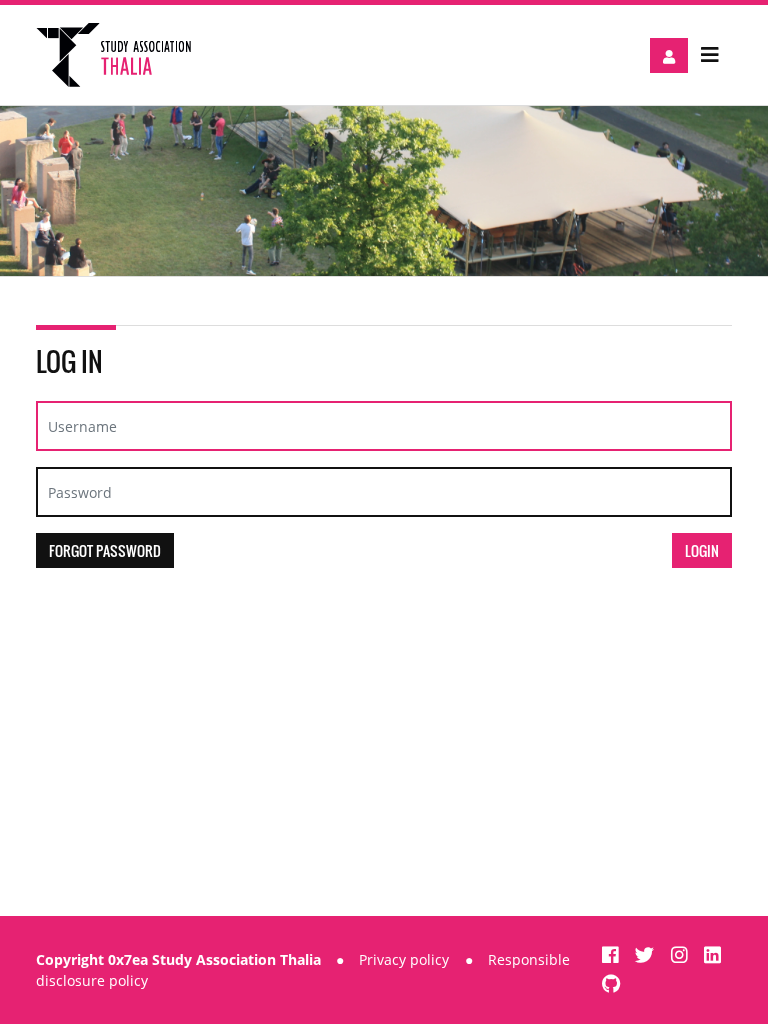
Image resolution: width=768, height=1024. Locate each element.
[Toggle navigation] (710, 55)
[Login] (669, 55)
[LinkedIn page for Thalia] (712, 954)
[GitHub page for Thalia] (611, 983)
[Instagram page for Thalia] (682, 954)
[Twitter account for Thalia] (647, 954)
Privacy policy (404, 959)
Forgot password (105, 550)
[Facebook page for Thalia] (613, 954)
